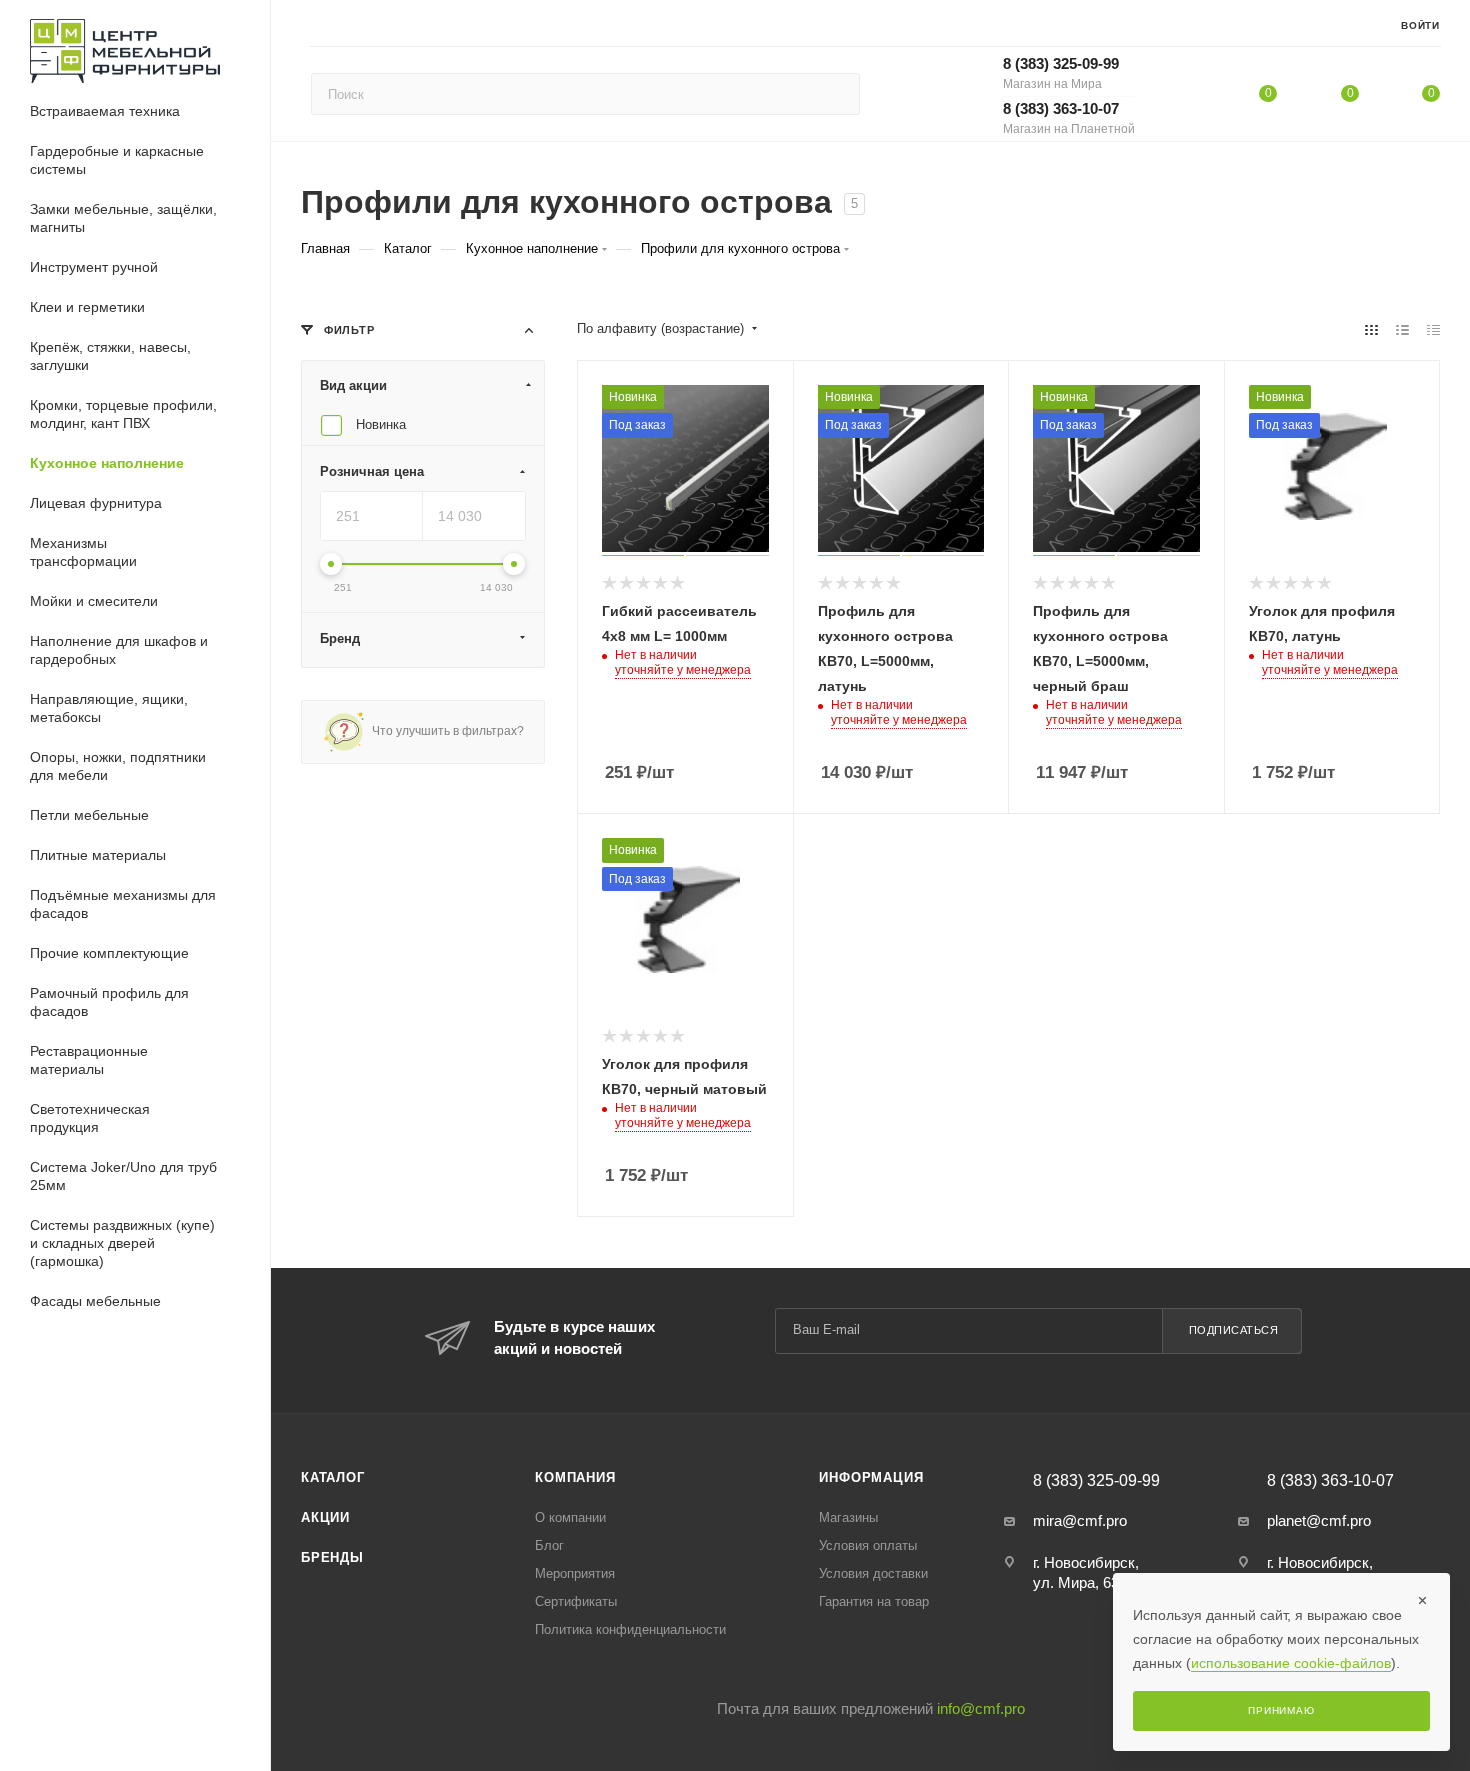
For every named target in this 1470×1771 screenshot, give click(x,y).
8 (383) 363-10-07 (1069, 118)
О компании (570, 1517)
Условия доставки (873, 1573)
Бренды (332, 1557)
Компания (575, 1477)
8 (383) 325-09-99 (1061, 73)
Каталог (333, 1477)
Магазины (848, 1517)
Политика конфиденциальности (630, 1629)
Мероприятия (575, 1573)
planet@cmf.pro (1319, 1520)
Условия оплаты (868, 1545)
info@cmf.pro (981, 1708)
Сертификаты (576, 1601)
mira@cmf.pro (1080, 1520)
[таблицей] (1433, 329)
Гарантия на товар (874, 1601)
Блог (549, 1545)
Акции (325, 1517)
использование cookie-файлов (1291, 1663)
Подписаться (1234, 1330)
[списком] (1402, 329)
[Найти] (835, 94)
